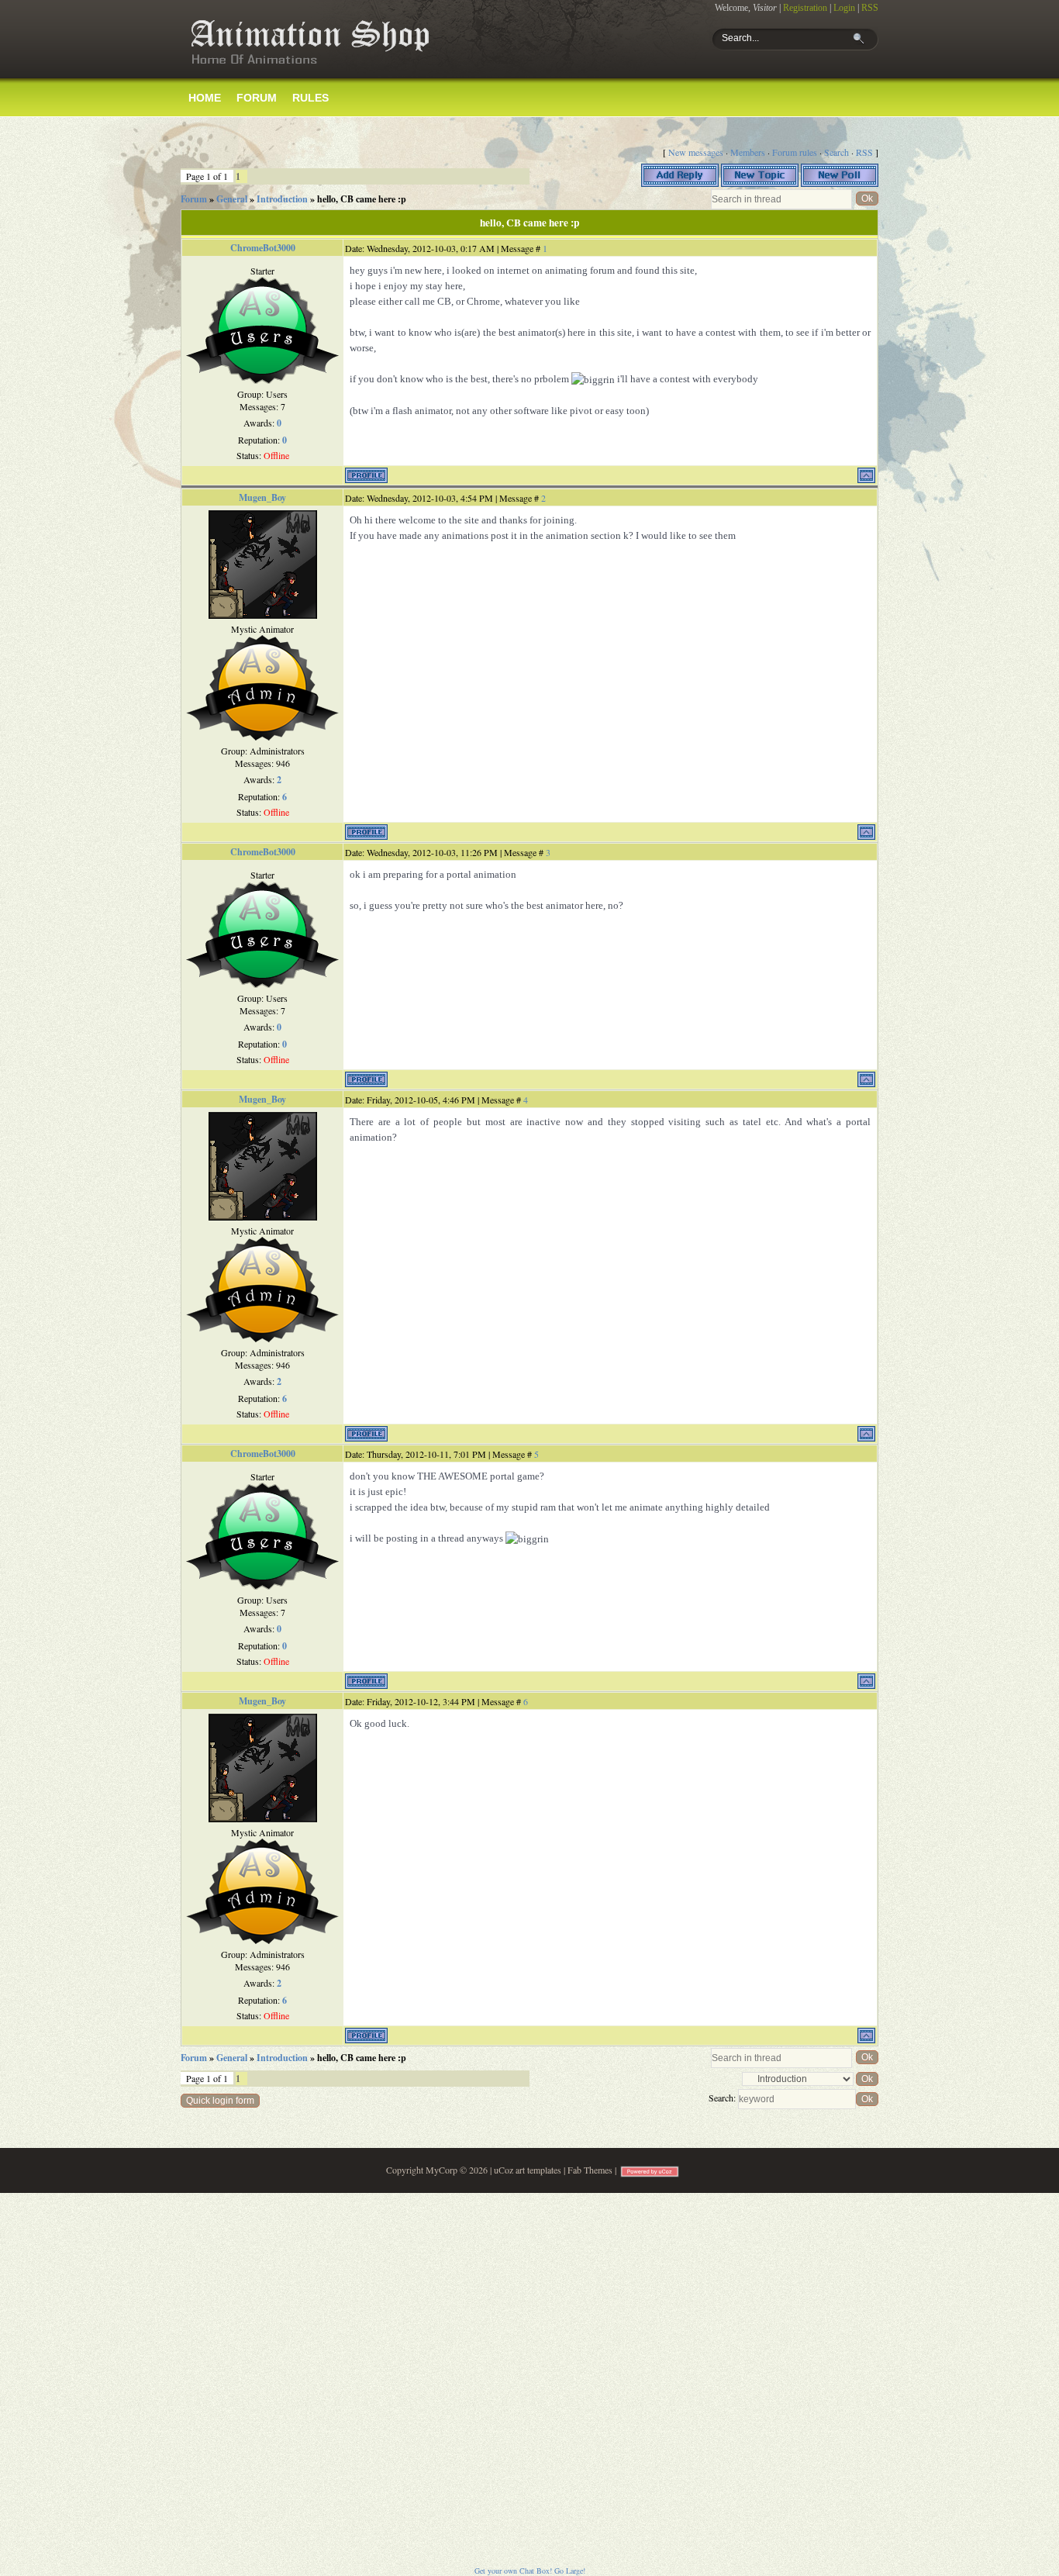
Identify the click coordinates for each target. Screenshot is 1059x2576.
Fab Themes (590, 2170)
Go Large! (570, 2571)
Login (844, 8)
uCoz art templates (528, 2170)
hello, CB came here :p (362, 199)
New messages (696, 152)
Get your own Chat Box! (513, 2571)
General (232, 199)
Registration (805, 8)
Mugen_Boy (262, 497)
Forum (194, 199)
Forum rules (795, 152)
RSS (870, 8)
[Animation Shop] (309, 71)
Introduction (282, 199)
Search (837, 152)
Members (748, 152)
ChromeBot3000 (263, 248)
